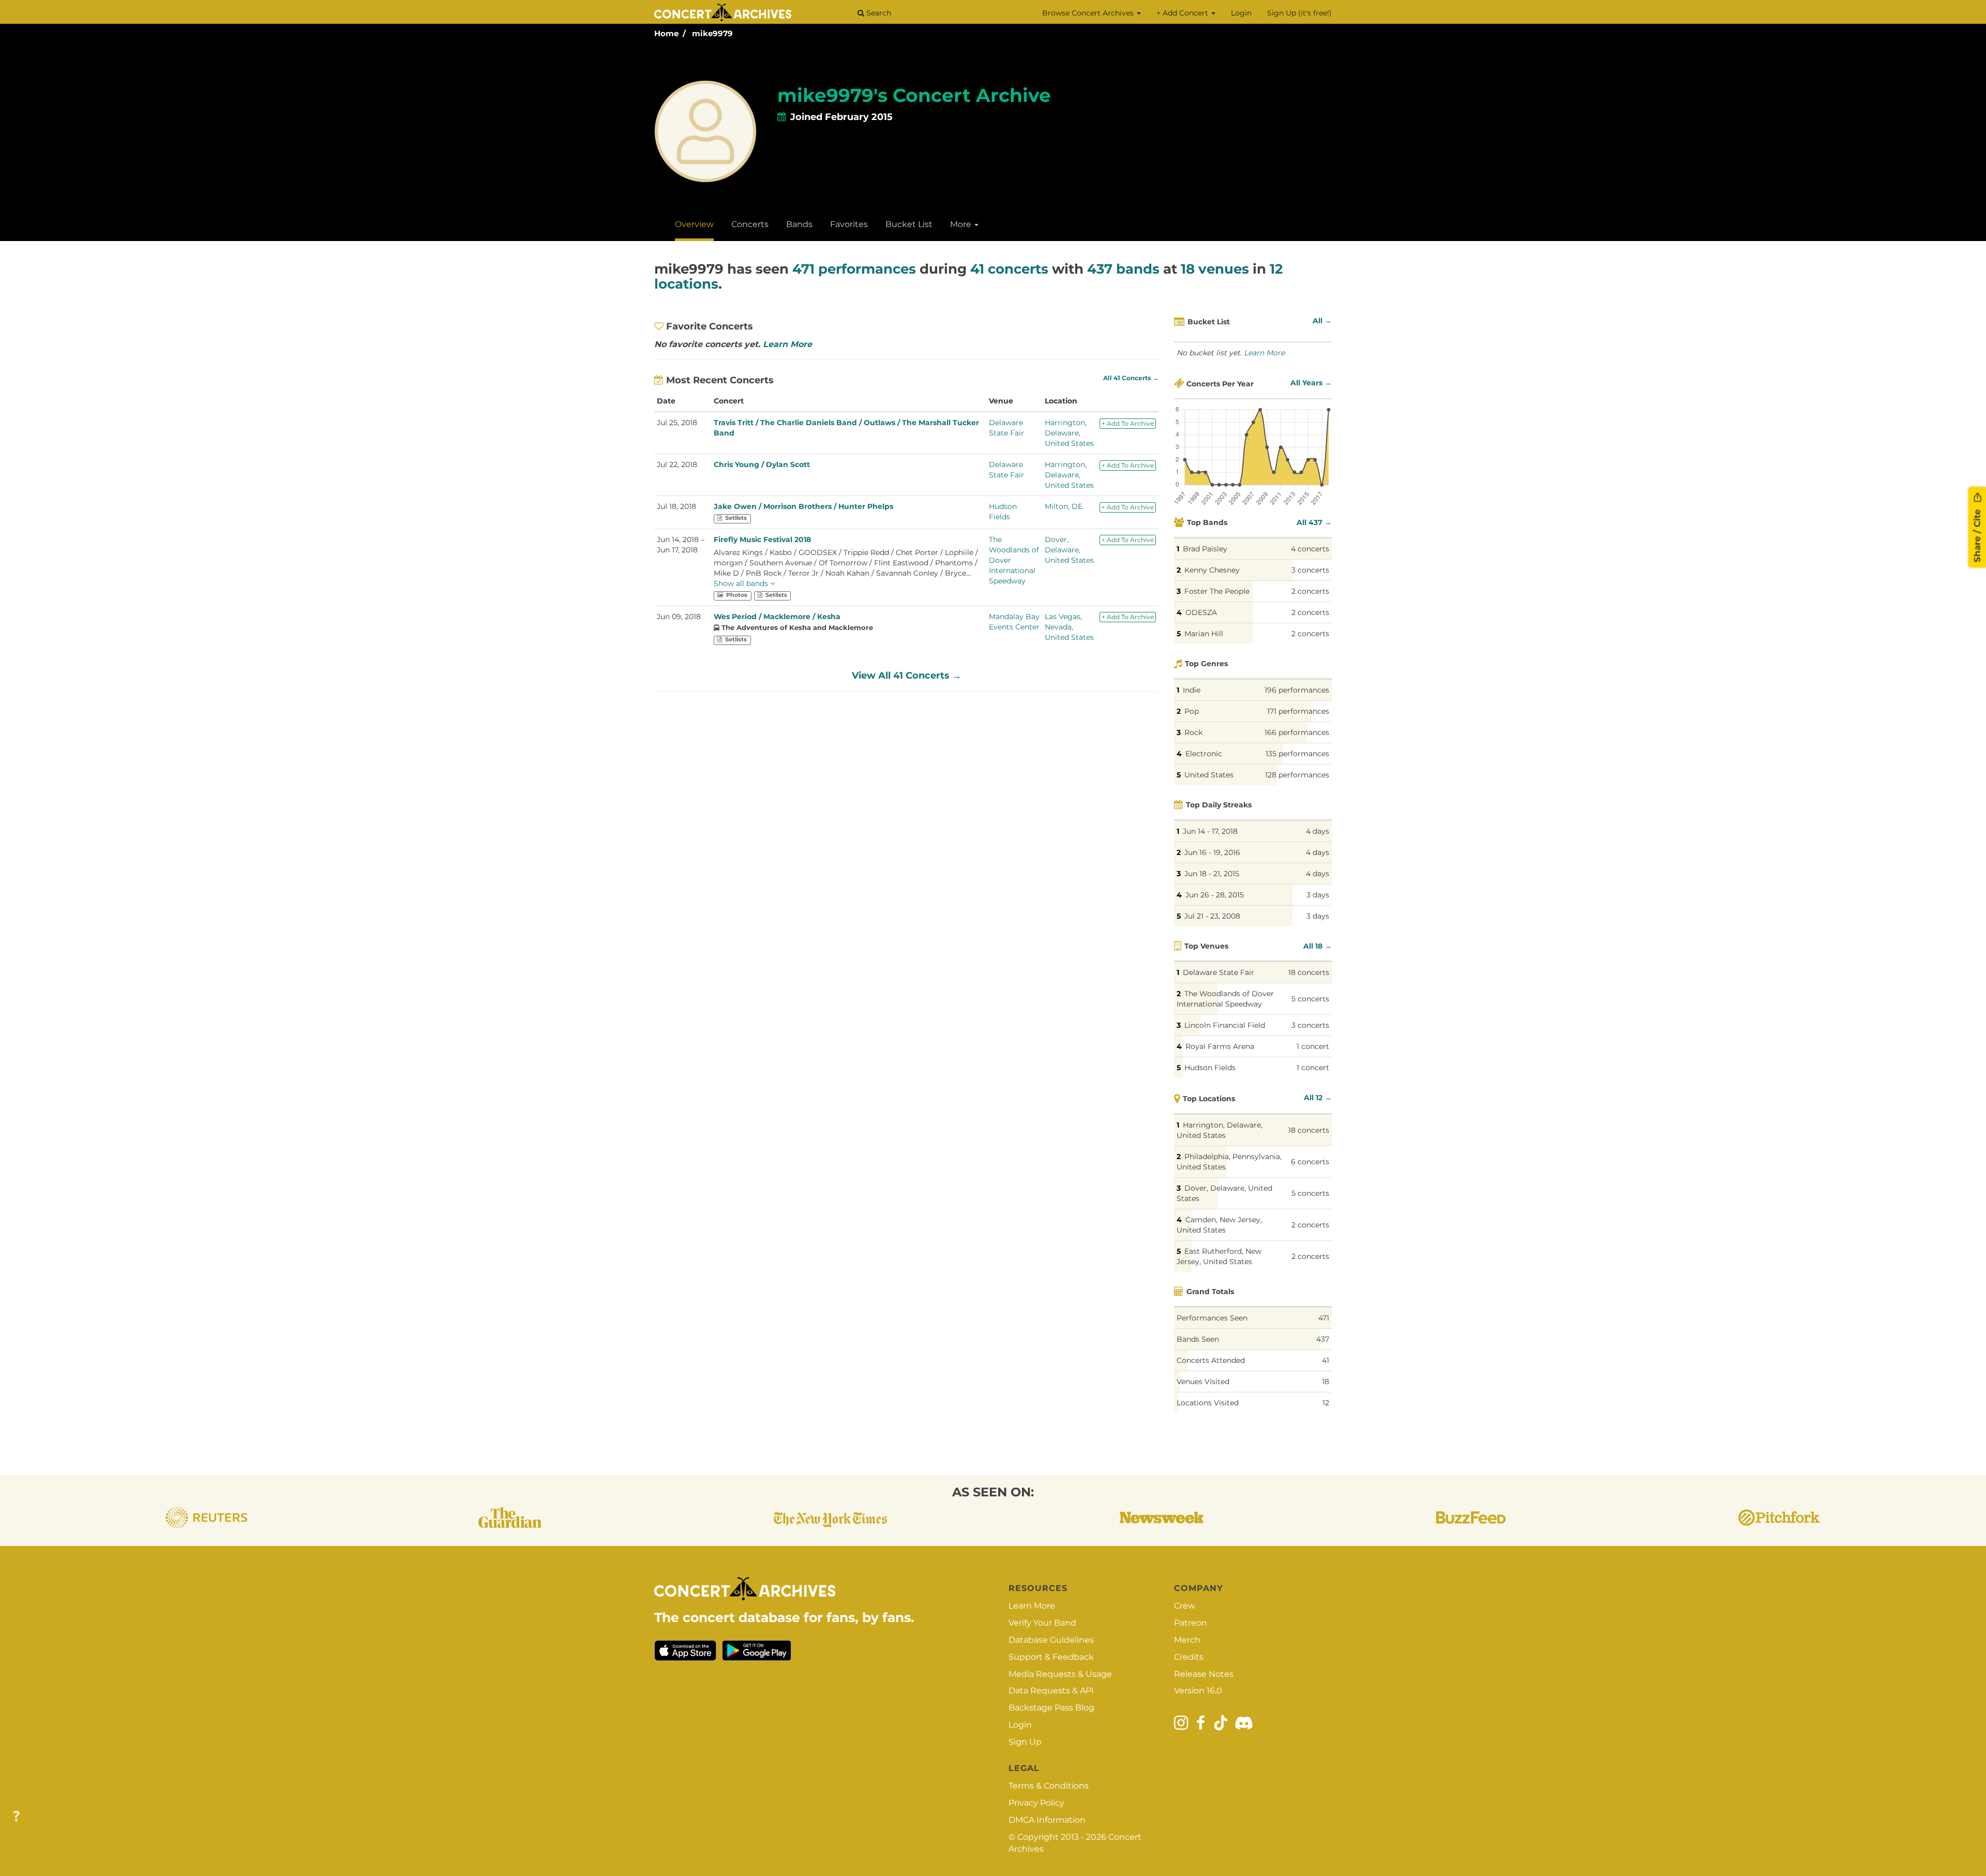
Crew (1185, 1606)
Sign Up (1025, 1742)
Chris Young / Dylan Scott (762, 464)
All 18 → (1318, 946)
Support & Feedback (1051, 1657)
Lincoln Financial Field (1225, 1025)
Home (666, 33)
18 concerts (1309, 972)
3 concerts (1310, 570)
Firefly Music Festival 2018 (762, 539)
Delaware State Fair (1218, 972)
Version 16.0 (1198, 1691)
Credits (1189, 1657)
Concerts (750, 224)
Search (878, 13)
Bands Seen (1198, 1339)
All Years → (1311, 383)
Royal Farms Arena (1220, 1046)
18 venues (1215, 269)
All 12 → (1318, 1098)
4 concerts (1310, 549)
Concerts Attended (1211, 1360)
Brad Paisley (1205, 549)
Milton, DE (1064, 506)
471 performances (854, 269)
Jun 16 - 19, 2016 (1212, 852)
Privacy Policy (1036, 1803)
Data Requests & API (1051, 1691)
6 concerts (1310, 1162)
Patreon (1191, 1623)
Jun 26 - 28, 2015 (1215, 895)
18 (1326, 1382)
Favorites (849, 224)
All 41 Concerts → (1131, 378)
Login (1241, 13)
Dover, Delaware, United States (1069, 550)
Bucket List (909, 224)
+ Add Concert (1183, 13)
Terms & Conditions (1049, 1786)
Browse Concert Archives (1089, 13)
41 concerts (1009, 269)
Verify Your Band (1042, 1623)
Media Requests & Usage (1060, 1674)
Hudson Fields (1210, 1068)
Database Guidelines (1051, 1640)
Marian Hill (1204, 634)
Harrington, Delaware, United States (1069, 433)
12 (1326, 1403)
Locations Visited (1208, 1403)
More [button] (962, 224)
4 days (1318, 831)
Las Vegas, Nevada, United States (1069, 627)
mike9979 (712, 33)
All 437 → (1314, 522)
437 (1323, 1339)
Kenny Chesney (1212, 570)
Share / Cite (1977, 534)
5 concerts (1310, 999)
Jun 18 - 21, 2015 (1212, 874)
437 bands (1123, 269)
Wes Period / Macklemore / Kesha (777, 617)
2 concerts (1310, 591)
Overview (694, 224)
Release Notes (1204, 1674)
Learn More (787, 344)
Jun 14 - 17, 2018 (1210, 831)
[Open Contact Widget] (16, 1817)
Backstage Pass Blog (1051, 1708)
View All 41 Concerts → (907, 676)
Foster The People (1217, 591)
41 (1326, 1360)
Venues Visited (1203, 1382)
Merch (1187, 1640)
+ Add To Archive (1128, 423)
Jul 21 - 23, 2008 (1212, 916)
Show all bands (742, 583)
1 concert (1313, 1046)
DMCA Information (1047, 1820)
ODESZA (1201, 612)
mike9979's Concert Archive (914, 95)
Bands (799, 224)
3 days (1318, 895)
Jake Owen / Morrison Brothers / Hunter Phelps (803, 506)
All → (1322, 321)
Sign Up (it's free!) (1299, 13)
